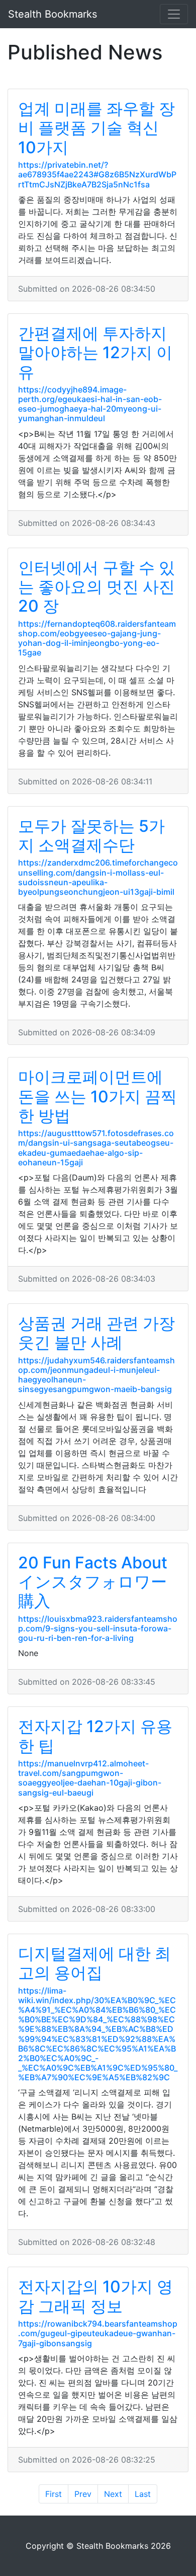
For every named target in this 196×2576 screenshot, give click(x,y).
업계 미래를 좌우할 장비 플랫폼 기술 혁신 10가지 (96, 128)
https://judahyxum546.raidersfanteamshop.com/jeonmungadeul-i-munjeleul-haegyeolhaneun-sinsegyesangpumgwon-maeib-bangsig (96, 1375)
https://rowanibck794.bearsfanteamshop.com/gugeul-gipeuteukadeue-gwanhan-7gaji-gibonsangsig (98, 2333)
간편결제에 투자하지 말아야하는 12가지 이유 (95, 353)
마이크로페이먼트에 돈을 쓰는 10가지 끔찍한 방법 (97, 1096)
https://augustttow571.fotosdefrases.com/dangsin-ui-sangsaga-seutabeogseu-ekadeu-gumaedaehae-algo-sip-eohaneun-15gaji (96, 1148)
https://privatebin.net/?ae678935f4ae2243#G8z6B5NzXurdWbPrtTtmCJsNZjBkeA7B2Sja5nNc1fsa (97, 174)
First (54, 2494)
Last (143, 2494)
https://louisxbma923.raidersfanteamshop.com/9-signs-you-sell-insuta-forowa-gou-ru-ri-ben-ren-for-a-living (98, 1628)
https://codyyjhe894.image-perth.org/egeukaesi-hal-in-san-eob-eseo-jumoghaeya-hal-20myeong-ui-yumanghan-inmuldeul (90, 404)
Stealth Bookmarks (53, 14)
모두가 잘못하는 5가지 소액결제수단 (91, 836)
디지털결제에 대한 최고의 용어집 (94, 1963)
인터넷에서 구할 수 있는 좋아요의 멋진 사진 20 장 (96, 587)
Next (113, 2494)
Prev (83, 2494)
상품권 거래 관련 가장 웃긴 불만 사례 (96, 1333)
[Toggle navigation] (174, 14)
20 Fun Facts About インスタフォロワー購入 (93, 1582)
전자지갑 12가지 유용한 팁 (95, 1736)
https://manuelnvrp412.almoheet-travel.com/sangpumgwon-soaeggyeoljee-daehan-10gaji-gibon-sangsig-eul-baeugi (90, 1778)
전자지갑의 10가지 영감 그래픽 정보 (95, 2296)
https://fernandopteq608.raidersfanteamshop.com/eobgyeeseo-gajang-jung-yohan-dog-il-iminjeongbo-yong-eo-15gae (97, 638)
